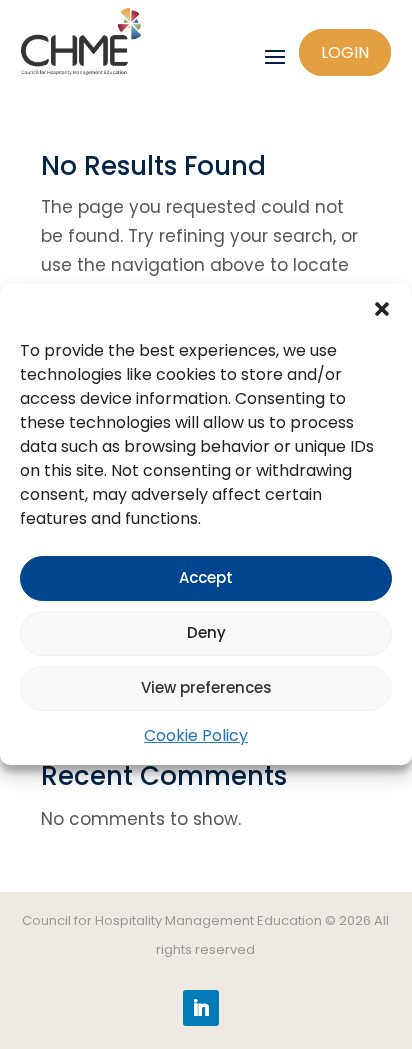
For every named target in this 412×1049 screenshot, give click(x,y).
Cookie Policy (196, 735)
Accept (206, 577)
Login (345, 52)
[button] (382, 309)
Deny (206, 632)
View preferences (206, 687)
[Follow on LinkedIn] (201, 1008)
